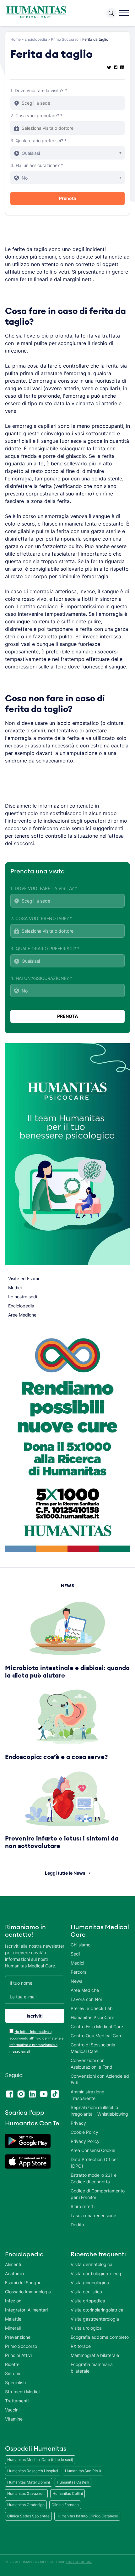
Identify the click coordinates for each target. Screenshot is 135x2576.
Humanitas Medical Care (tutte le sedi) (40, 2460)
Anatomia (15, 2273)
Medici (15, 1288)
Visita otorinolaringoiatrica (97, 2310)
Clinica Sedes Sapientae (28, 2516)
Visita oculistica (86, 2292)
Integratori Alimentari (26, 2310)
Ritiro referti (83, 2206)
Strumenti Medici (22, 2392)
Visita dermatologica (92, 2264)
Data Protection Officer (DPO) (94, 2163)
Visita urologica (86, 2328)
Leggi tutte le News (65, 1873)
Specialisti (15, 2382)
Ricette (12, 2364)
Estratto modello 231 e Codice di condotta (94, 2178)
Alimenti (13, 2264)
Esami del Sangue (23, 2283)
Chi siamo (81, 1945)
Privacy (78, 2123)
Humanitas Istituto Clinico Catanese (87, 2516)
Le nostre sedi (23, 1297)
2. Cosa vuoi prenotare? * (36, 115)
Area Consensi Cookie (93, 2150)
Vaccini (12, 2410)
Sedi (75, 1954)
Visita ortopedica (88, 2301)
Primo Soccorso (65, 39)
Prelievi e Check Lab (92, 2008)
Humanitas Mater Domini (29, 2482)
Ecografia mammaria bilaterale (92, 2368)
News (76, 1981)
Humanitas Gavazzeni (26, 2493)
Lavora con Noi (86, 1999)
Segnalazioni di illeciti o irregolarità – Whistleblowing (99, 2111)
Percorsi (79, 1972)
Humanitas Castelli (73, 2482)
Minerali (13, 2328)
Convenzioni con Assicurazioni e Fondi (92, 2064)
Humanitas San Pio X (83, 2471)
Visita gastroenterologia (95, 2319)
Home (16, 39)
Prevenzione (18, 2337)
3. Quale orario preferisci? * (38, 141)
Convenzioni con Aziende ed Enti (100, 2079)
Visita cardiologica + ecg (96, 2273)
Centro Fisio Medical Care (97, 2026)
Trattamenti (17, 2401)
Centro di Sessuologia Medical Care (93, 2048)
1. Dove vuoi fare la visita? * (39, 90)
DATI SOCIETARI (79, 2562)
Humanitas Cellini (67, 2493)
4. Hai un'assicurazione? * (37, 165)
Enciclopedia (36, 39)
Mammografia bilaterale (95, 2355)
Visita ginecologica (90, 2283)
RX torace (81, 2346)
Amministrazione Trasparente (87, 2095)
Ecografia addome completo (100, 2337)
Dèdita (77, 2225)
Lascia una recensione (93, 2215)
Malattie (13, 2319)
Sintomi (13, 2373)
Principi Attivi (18, 2355)
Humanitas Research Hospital (33, 2471)
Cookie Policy (84, 2132)
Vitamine (14, 2419)
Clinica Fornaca (65, 2505)
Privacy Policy (85, 2141)
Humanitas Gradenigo (26, 2505)
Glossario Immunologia (28, 2292)
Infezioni (14, 2301)
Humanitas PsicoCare (92, 2017)
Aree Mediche (22, 1315)
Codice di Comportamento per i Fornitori (98, 2194)
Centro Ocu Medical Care (97, 2036)
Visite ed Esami (24, 1278)
